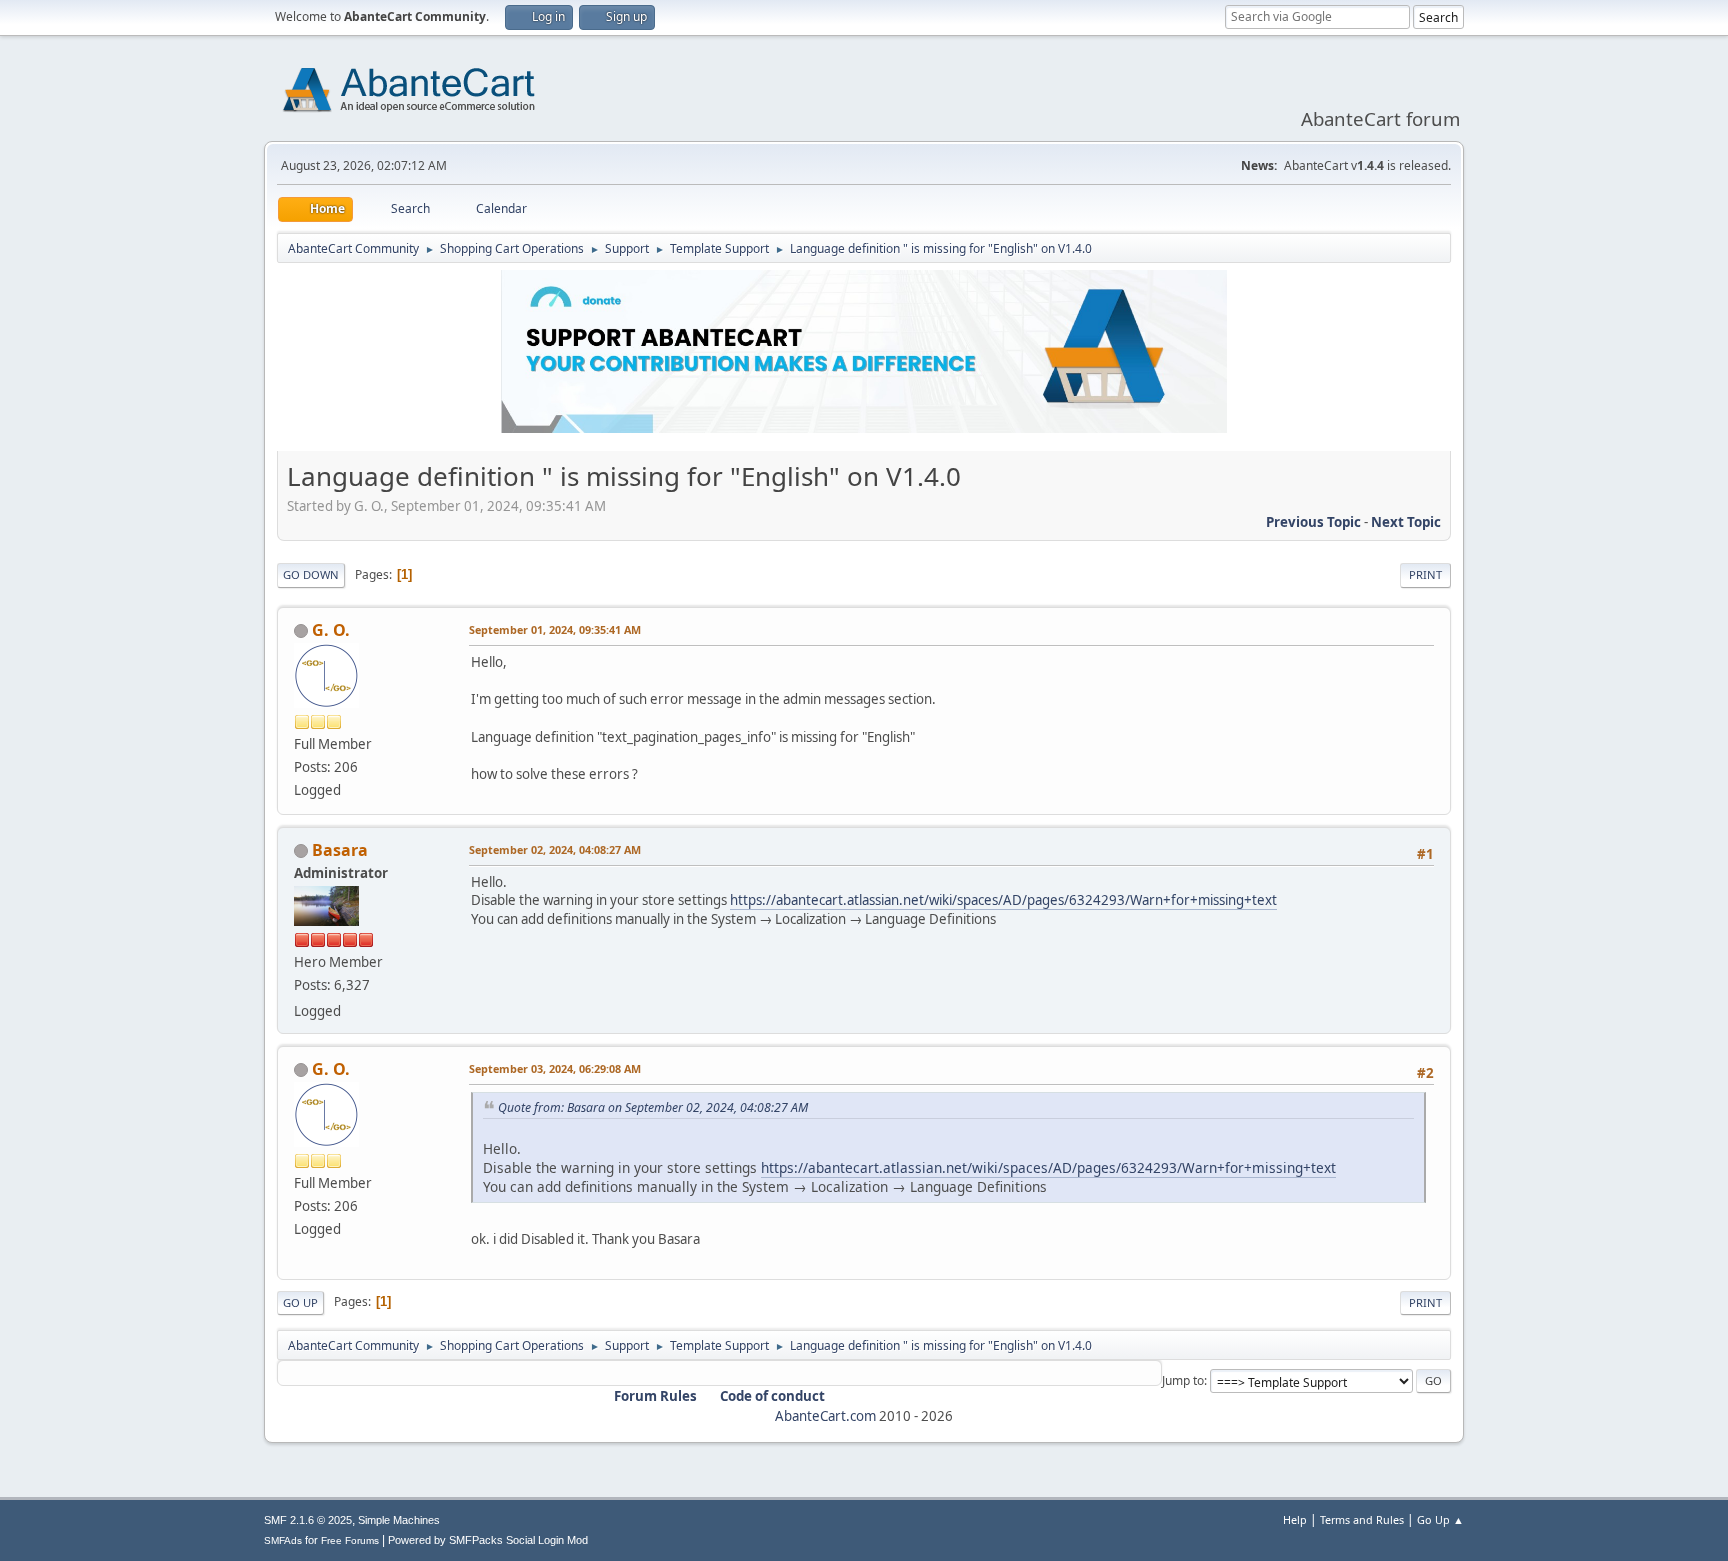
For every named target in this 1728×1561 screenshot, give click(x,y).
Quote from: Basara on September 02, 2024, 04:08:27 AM (653, 1107)
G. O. (331, 630)
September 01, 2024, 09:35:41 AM (555, 629)
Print (1425, 574)
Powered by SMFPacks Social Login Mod (488, 1540)
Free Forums (350, 1540)
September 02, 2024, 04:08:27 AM (555, 849)
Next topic (1406, 522)
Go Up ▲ (1440, 1519)
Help (1295, 1519)
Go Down (311, 574)
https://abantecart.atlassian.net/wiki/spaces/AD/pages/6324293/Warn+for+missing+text (1003, 900)
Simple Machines (399, 1520)
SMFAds (283, 1540)
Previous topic (1313, 522)
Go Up (300, 1302)
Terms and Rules (1362, 1519)
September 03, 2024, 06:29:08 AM (555, 1068)
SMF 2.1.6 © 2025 (308, 1520)
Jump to (1183, 1380)
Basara (340, 850)
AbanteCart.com (825, 1416)
